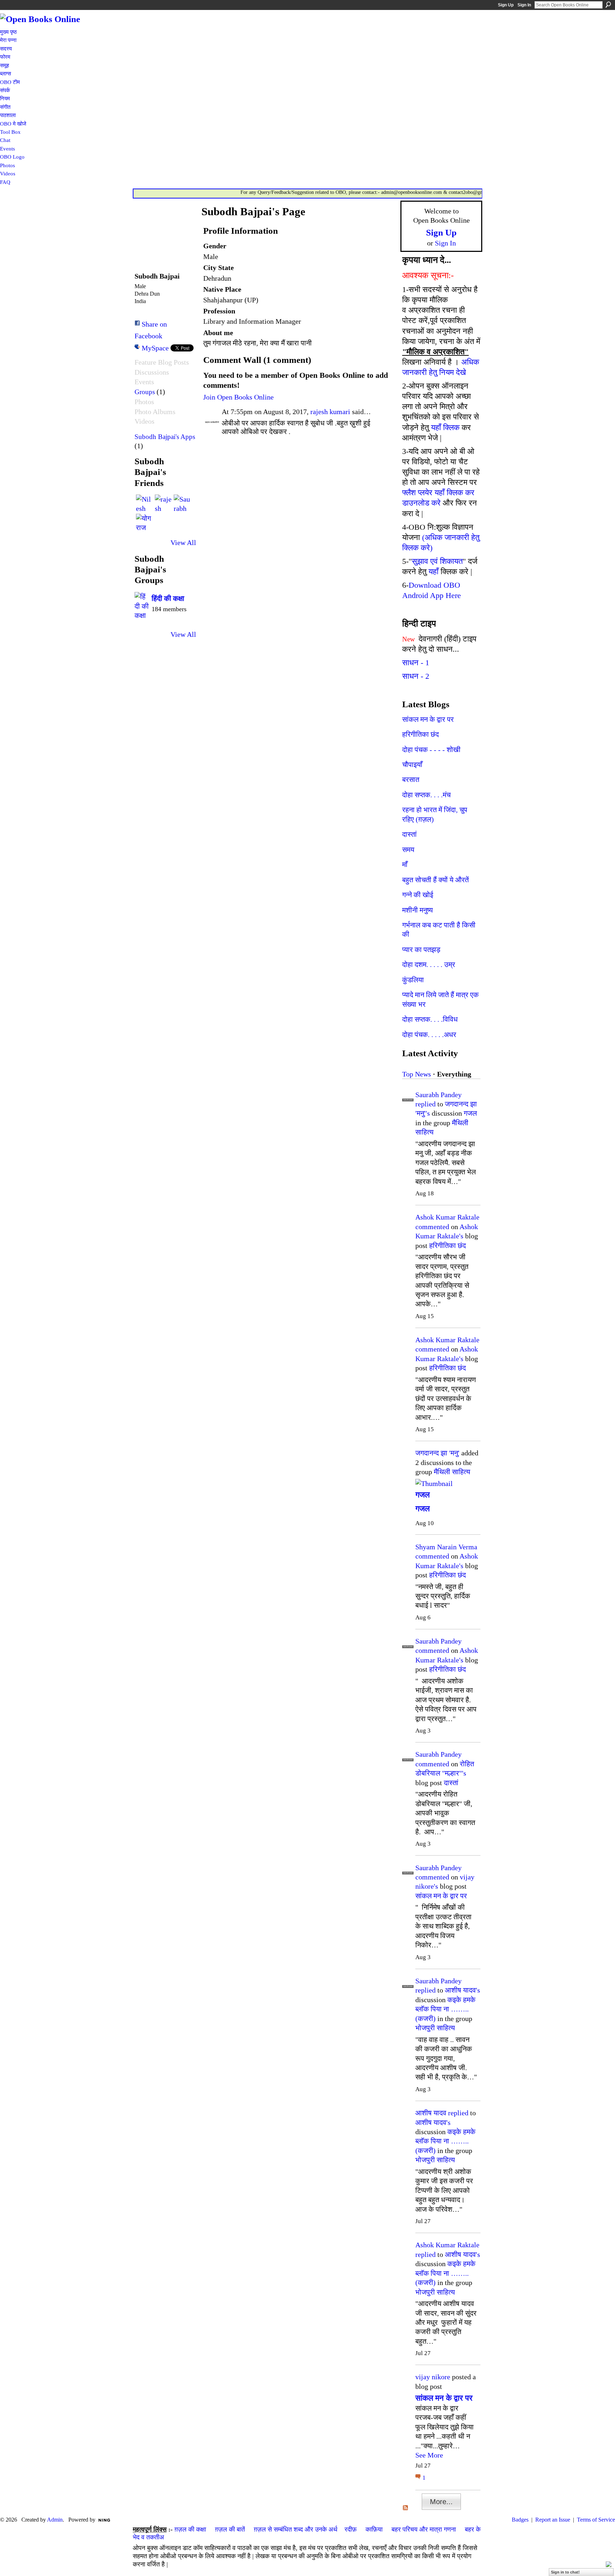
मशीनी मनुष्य (417, 910)
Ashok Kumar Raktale (447, 1217)
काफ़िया (374, 2529)
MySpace (155, 348)
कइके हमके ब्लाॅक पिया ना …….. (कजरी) (445, 2009)
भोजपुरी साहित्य (435, 2028)
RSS (406, 2508)
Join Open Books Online (238, 397)
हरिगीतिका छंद (420, 734)
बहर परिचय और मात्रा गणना (424, 2529)
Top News (417, 1074)
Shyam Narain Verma (446, 1547)
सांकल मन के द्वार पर (428, 719)
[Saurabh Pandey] (182, 503)
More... (441, 2502)
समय (408, 850)
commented (432, 1227)
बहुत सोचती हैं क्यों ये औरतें (435, 880)
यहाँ (433, 572)
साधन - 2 (416, 676)
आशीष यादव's (462, 1990)
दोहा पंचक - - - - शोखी (431, 750)
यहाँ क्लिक (445, 427)
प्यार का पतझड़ (421, 950)
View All (183, 543)
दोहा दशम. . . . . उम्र (429, 964)
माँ (405, 864)
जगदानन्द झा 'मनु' (437, 1453)
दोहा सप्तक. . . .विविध (430, 1019)
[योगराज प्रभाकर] (144, 522)
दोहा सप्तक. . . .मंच (426, 795)
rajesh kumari (330, 412)
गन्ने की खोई (418, 895)
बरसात (411, 779)
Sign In (524, 5)
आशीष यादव (431, 2113)
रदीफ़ (351, 2529)
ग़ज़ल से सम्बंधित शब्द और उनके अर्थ (296, 2529)
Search (608, 5)
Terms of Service (596, 2520)
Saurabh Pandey (438, 1095)
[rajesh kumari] (163, 503)
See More (429, 2455)
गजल (470, 1113)
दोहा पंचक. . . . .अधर (429, 1035)
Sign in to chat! (565, 2572)
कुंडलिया (413, 980)
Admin (55, 2520)
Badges (520, 2520)
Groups (145, 392)
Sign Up (506, 5)
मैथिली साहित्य (452, 1472)
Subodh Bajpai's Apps (165, 437)
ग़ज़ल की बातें (230, 2529)
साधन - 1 (416, 663)
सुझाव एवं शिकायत (437, 561)
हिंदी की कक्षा (168, 598)
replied (425, 1104)
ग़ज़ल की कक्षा (190, 2529)
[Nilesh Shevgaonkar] (144, 503)
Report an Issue (553, 2520)
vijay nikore (433, 2377)
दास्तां (409, 834)
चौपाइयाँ (412, 765)
